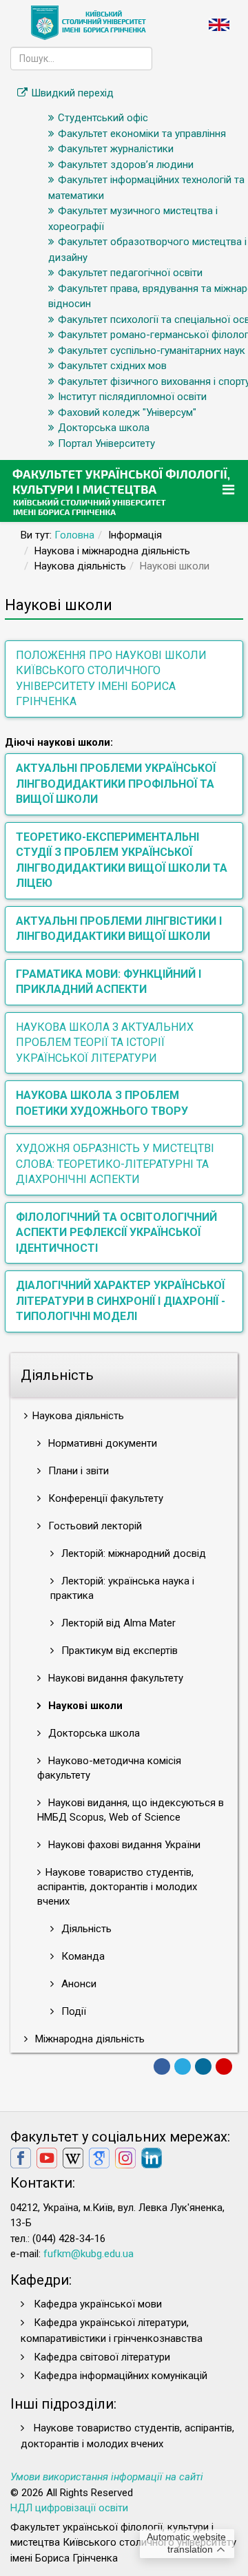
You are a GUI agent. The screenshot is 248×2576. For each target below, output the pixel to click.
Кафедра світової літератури (102, 2357)
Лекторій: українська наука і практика (122, 1588)
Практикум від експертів (118, 1651)
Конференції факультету (104, 1498)
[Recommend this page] (224, 2066)
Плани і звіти (77, 1471)
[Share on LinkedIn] (203, 2066)
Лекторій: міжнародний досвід (132, 1553)
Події (72, 2011)
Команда (82, 1956)
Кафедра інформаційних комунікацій (121, 2376)
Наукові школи (84, 1706)
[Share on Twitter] (183, 2066)
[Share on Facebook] (162, 2066)
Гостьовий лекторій (94, 1526)
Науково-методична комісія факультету (109, 1768)
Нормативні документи (101, 1443)
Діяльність (85, 1929)
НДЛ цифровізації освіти (69, 2508)
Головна (74, 535)
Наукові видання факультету (114, 1678)
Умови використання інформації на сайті (107, 2477)
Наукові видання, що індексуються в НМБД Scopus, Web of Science (131, 1810)
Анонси (77, 1984)
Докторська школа (93, 1733)
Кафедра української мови (98, 2304)
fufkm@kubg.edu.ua (89, 2254)
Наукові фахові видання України (123, 1845)
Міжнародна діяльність (89, 2039)
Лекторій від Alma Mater (117, 1623)
